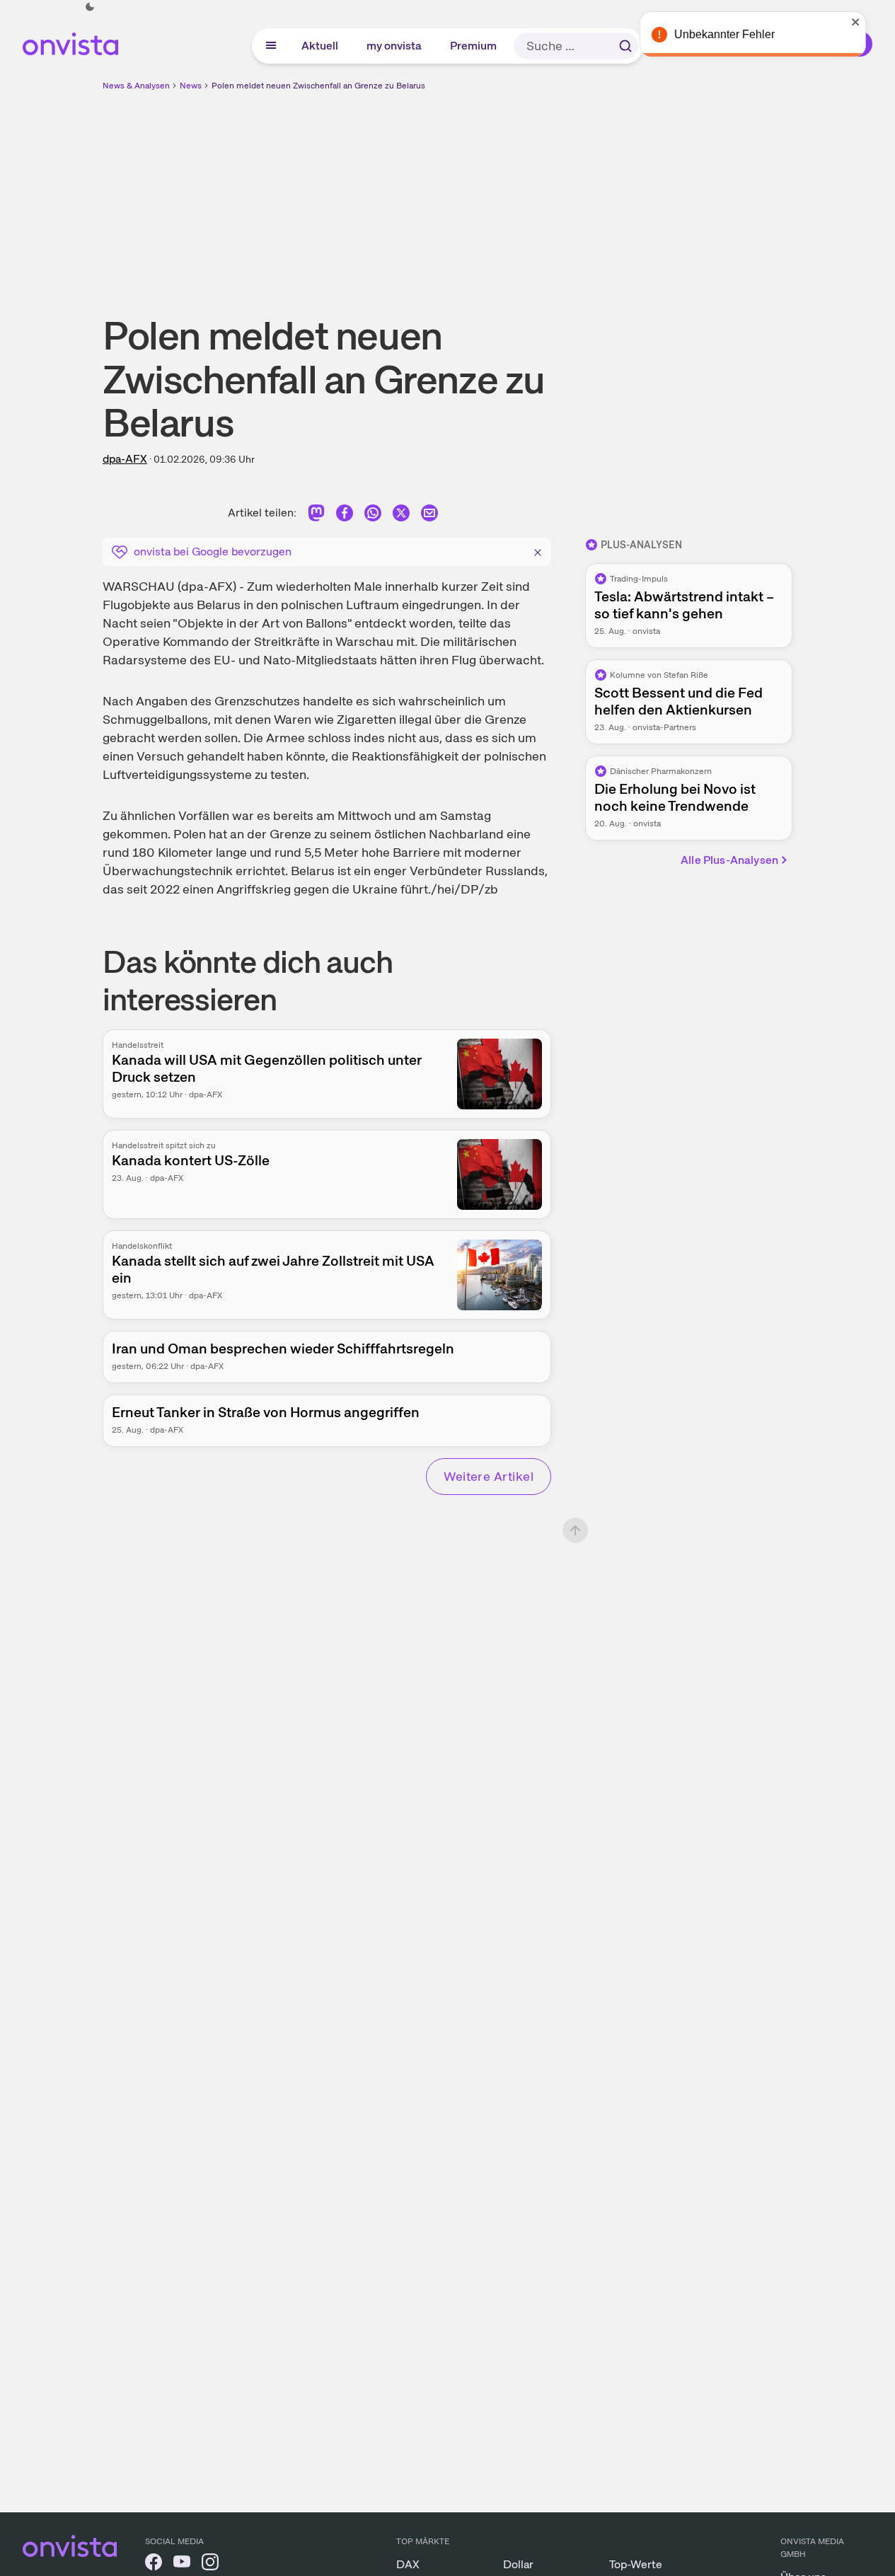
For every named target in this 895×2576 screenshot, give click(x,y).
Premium (474, 46)
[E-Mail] (429, 515)
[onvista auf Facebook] (154, 2564)
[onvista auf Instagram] (210, 2564)
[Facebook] (345, 515)
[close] (874, 22)
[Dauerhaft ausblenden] (538, 550)
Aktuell (321, 46)
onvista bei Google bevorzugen (213, 551)
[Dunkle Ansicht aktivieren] (90, 7)
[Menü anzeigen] (271, 46)
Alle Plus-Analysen (729, 860)
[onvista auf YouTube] (182, 2564)
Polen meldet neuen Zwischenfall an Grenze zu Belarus (318, 86)
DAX (408, 2564)
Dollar (518, 2564)
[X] (401, 515)
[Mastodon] (316, 515)
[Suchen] (625, 46)
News (191, 86)
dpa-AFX (125, 459)
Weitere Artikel (489, 1476)
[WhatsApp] (373, 515)
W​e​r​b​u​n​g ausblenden (570, 192)
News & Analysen (136, 86)
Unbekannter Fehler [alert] (742, 34)
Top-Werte (636, 2564)
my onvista (395, 46)
